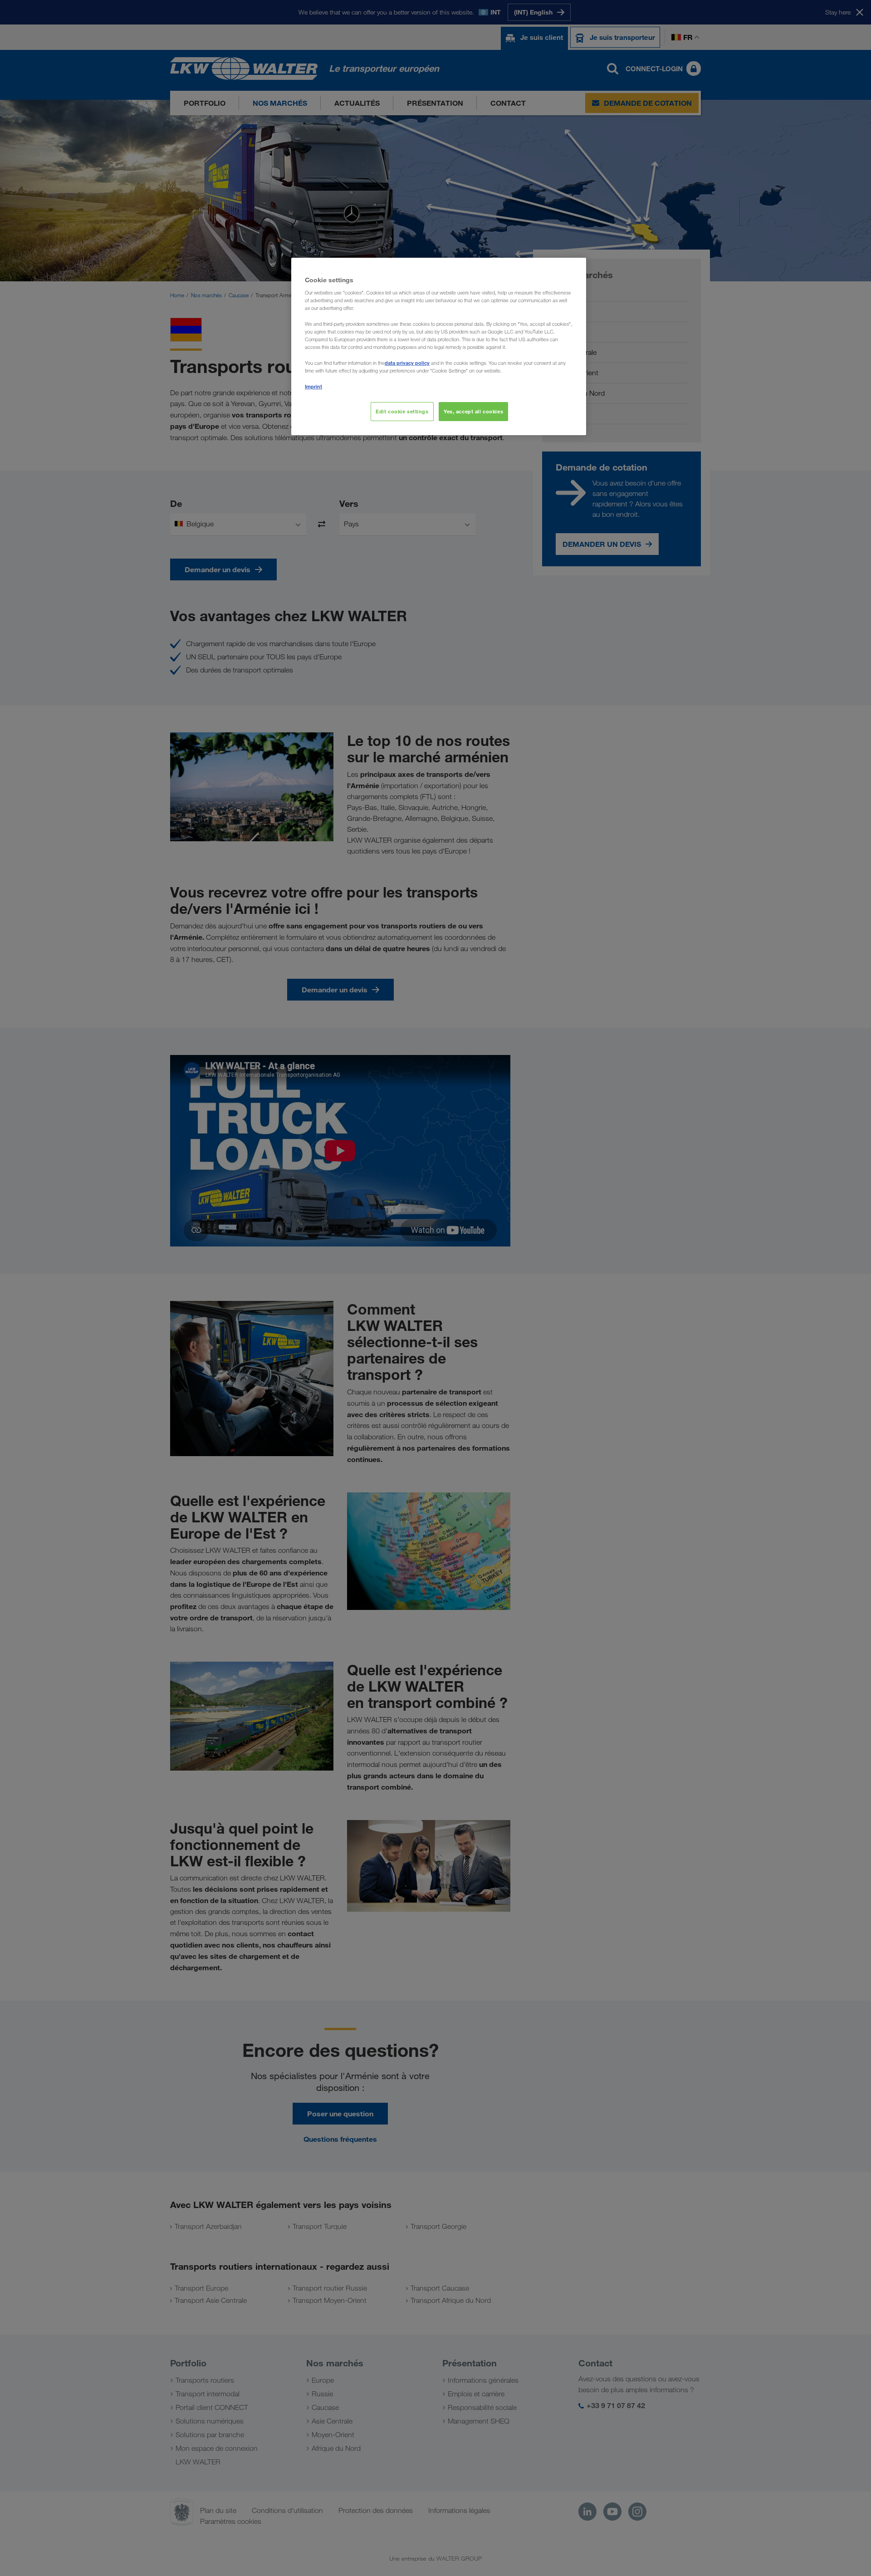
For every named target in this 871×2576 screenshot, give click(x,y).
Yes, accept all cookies (473, 411)
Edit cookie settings (402, 411)
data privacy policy (407, 363)
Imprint (313, 386)
